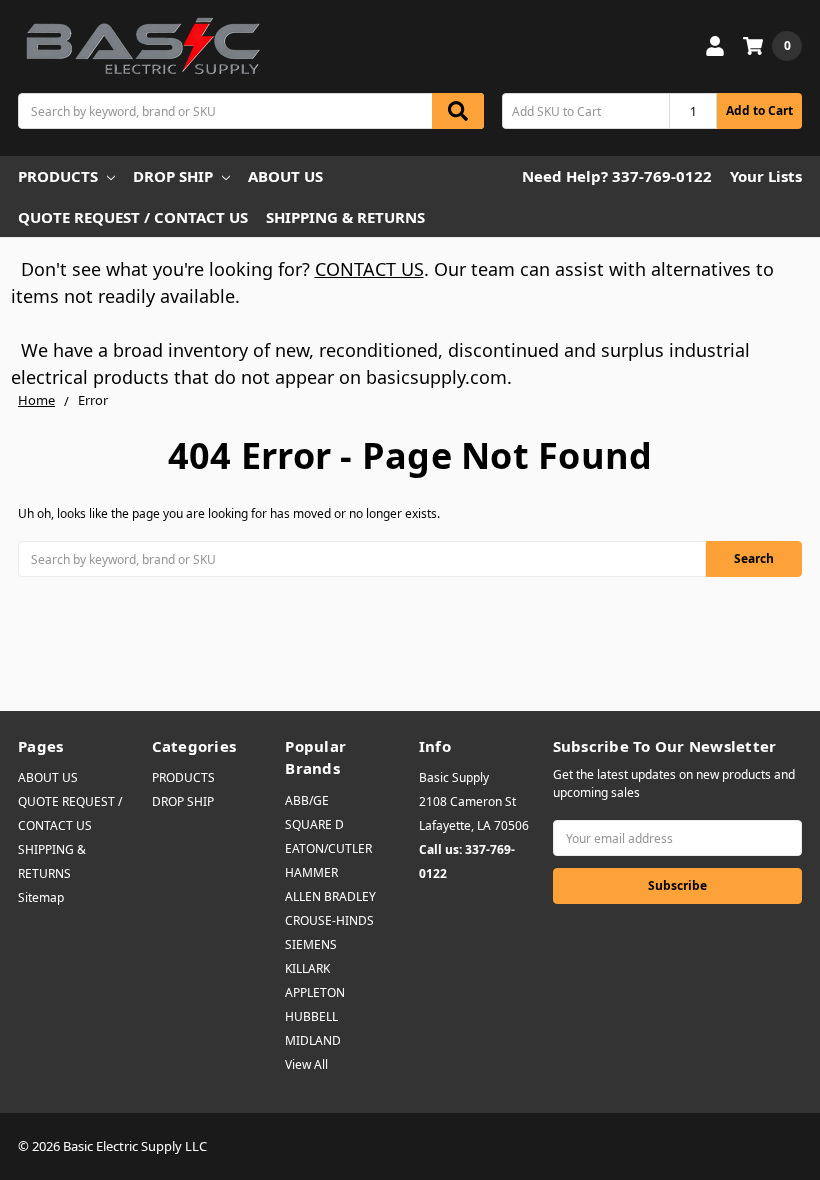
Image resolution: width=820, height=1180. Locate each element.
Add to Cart (759, 110)
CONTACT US (369, 269)
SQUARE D (314, 824)
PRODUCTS (58, 176)
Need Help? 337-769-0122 (617, 176)
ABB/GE (307, 800)
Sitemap (41, 897)
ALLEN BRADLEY (330, 896)
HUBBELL (311, 1016)
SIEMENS (311, 944)
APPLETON (315, 992)
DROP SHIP (173, 176)
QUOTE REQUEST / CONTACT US (133, 217)
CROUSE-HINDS (329, 920)
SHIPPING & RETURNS (345, 217)
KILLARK (307, 968)
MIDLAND (313, 1040)
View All (306, 1064)
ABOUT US (285, 176)
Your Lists (766, 176)
